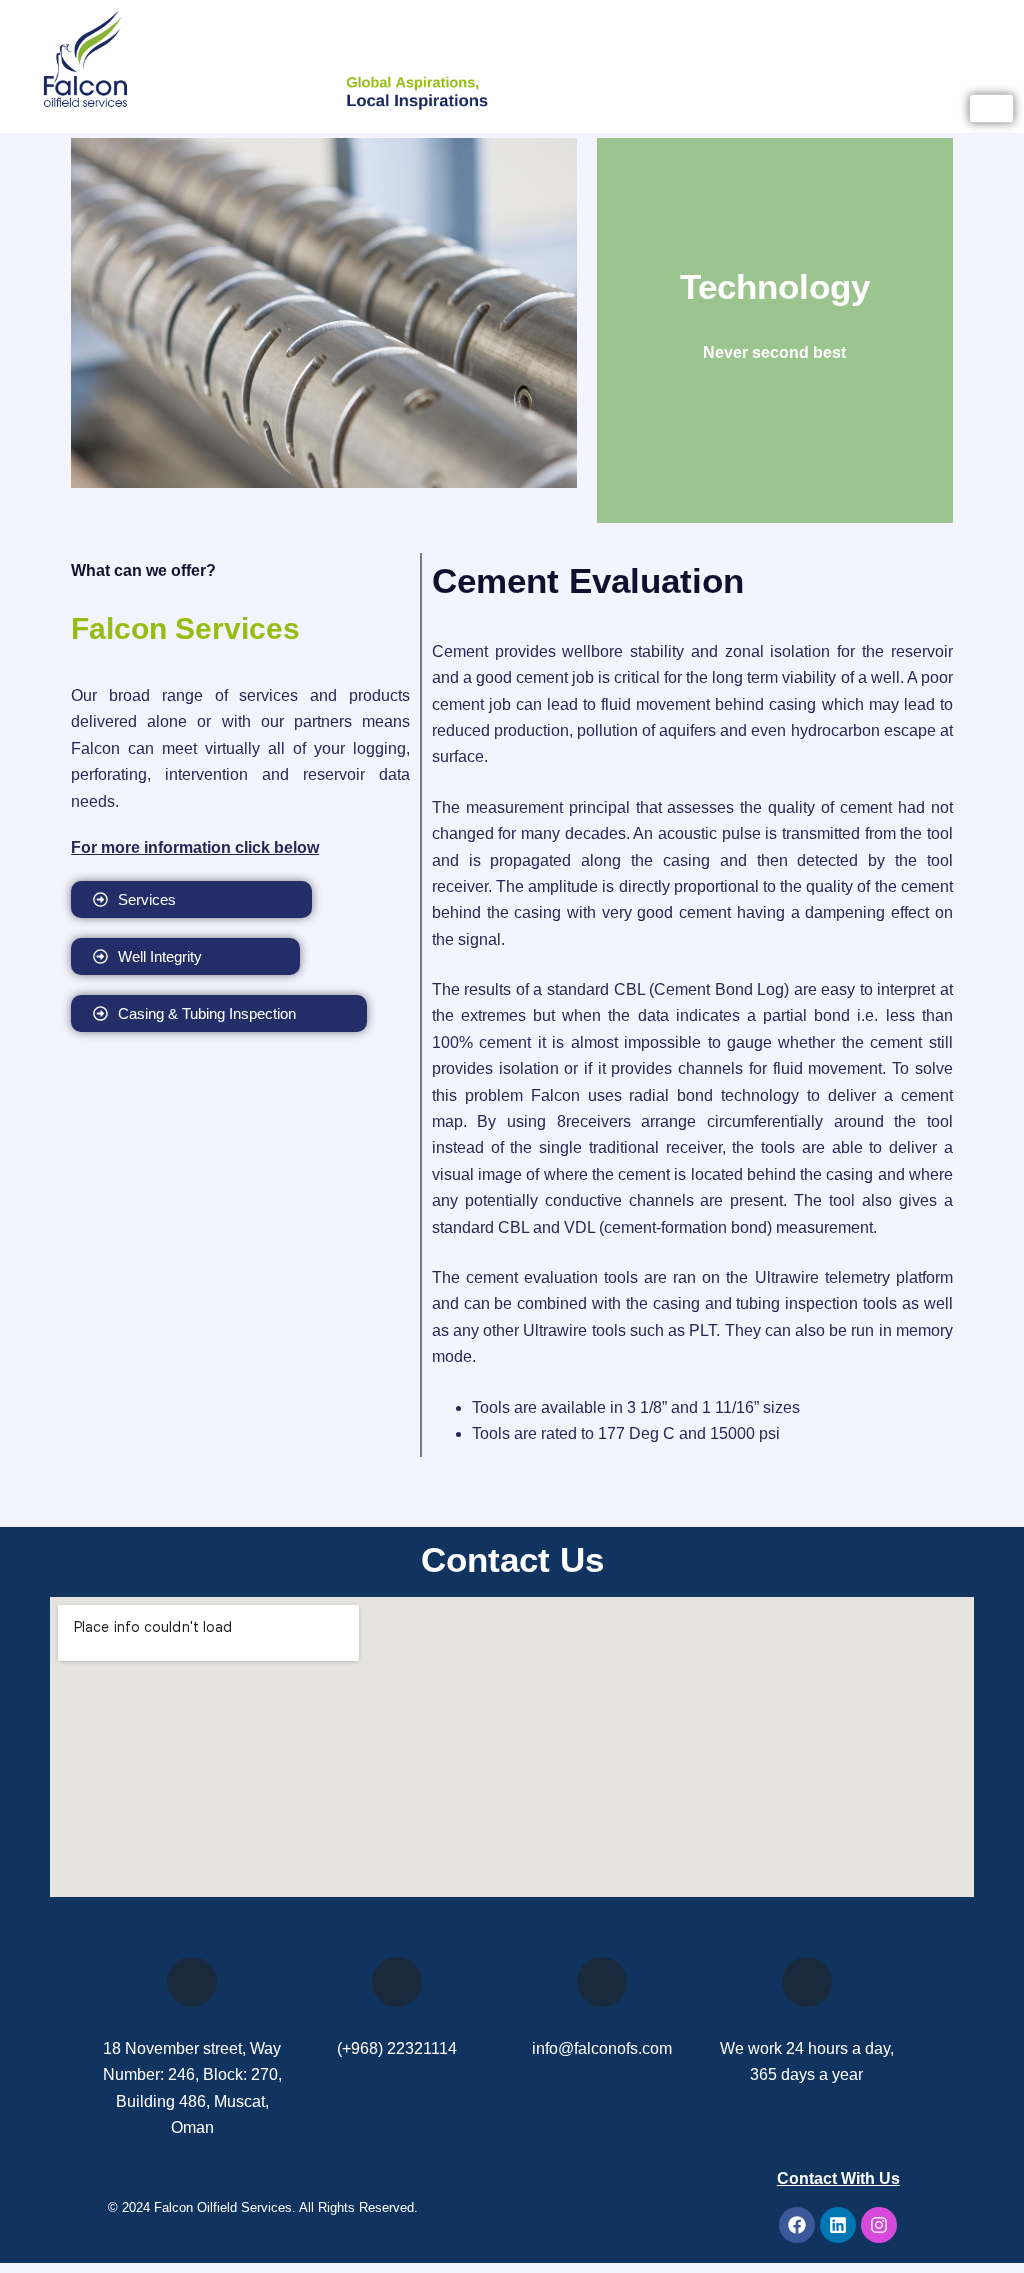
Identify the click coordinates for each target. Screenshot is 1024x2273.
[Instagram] (879, 2225)
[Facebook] (797, 2225)
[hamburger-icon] (991, 108)
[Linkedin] (838, 2225)
